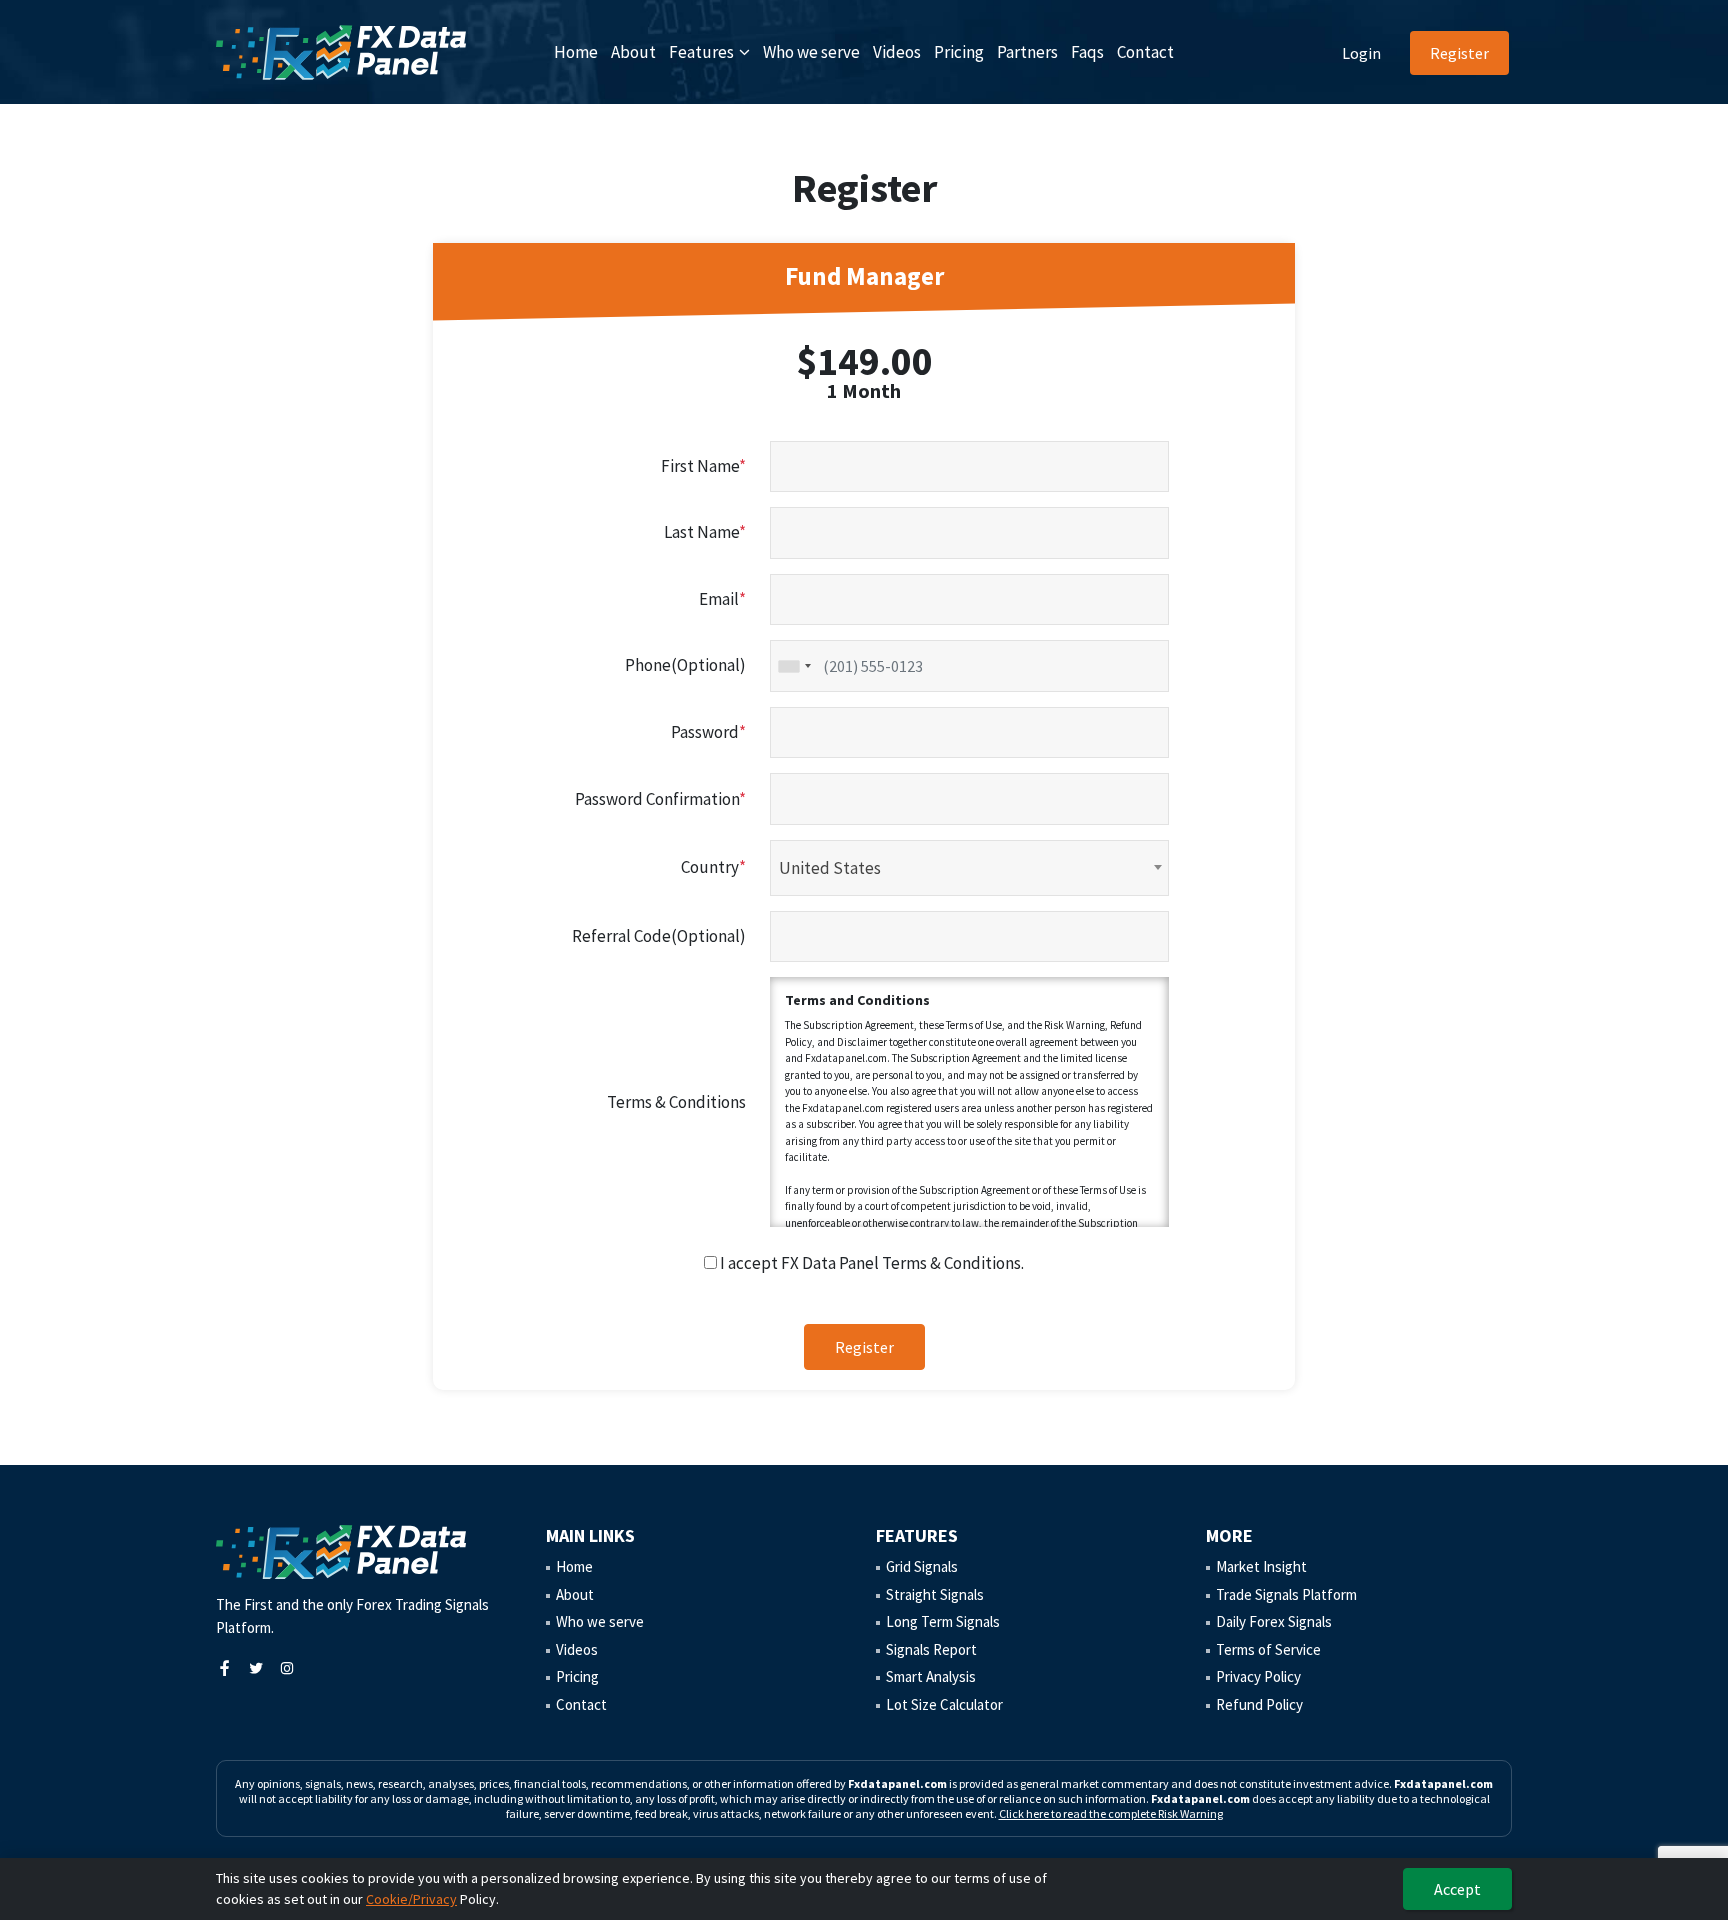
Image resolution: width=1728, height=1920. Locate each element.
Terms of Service (1268, 1649)
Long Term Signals (943, 1621)
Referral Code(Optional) (659, 936)
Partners (1027, 52)
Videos (897, 52)
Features (701, 52)
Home (576, 52)
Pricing (959, 52)
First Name (703, 466)
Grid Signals (922, 1566)
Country (713, 867)
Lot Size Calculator (944, 1704)
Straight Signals (935, 1594)
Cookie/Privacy (411, 1899)
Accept (1457, 1889)
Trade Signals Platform (1286, 1594)
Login (1361, 53)
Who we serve (811, 52)
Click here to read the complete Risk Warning (1111, 1813)
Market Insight (1261, 1566)
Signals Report (931, 1649)
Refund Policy (1259, 1704)
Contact (1145, 52)
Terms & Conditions (676, 1102)
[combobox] (794, 666)
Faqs (1087, 52)
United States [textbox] (830, 868)
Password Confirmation (660, 799)
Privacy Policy (1258, 1676)
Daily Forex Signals (1274, 1621)
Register (1459, 53)
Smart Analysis (931, 1676)
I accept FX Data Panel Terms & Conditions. (870, 1263)
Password (708, 732)
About (633, 52)
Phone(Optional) (685, 665)
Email (722, 599)
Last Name (705, 532)
